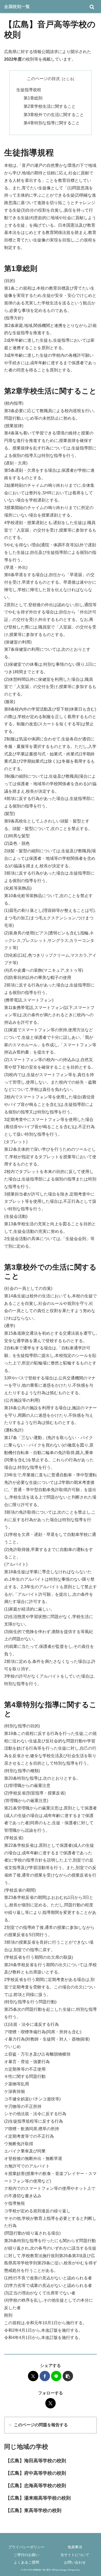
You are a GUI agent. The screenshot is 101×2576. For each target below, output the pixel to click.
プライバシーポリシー (26, 2547)
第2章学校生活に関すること (50, 106)
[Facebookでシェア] (45, 2376)
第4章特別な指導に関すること (52, 123)
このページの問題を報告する (41, 2425)
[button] (68, 2376)
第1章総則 (33, 98)
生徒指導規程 (29, 90)
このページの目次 (44, 79)
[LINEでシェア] (56, 2376)
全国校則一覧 (17, 6)
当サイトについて (75, 2555)
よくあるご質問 (26, 2562)
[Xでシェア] (33, 2376)
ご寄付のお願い (26, 2555)
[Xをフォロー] (51, 2403)
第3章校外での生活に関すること (54, 115)
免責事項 (75, 2547)
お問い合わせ (75, 2562)
